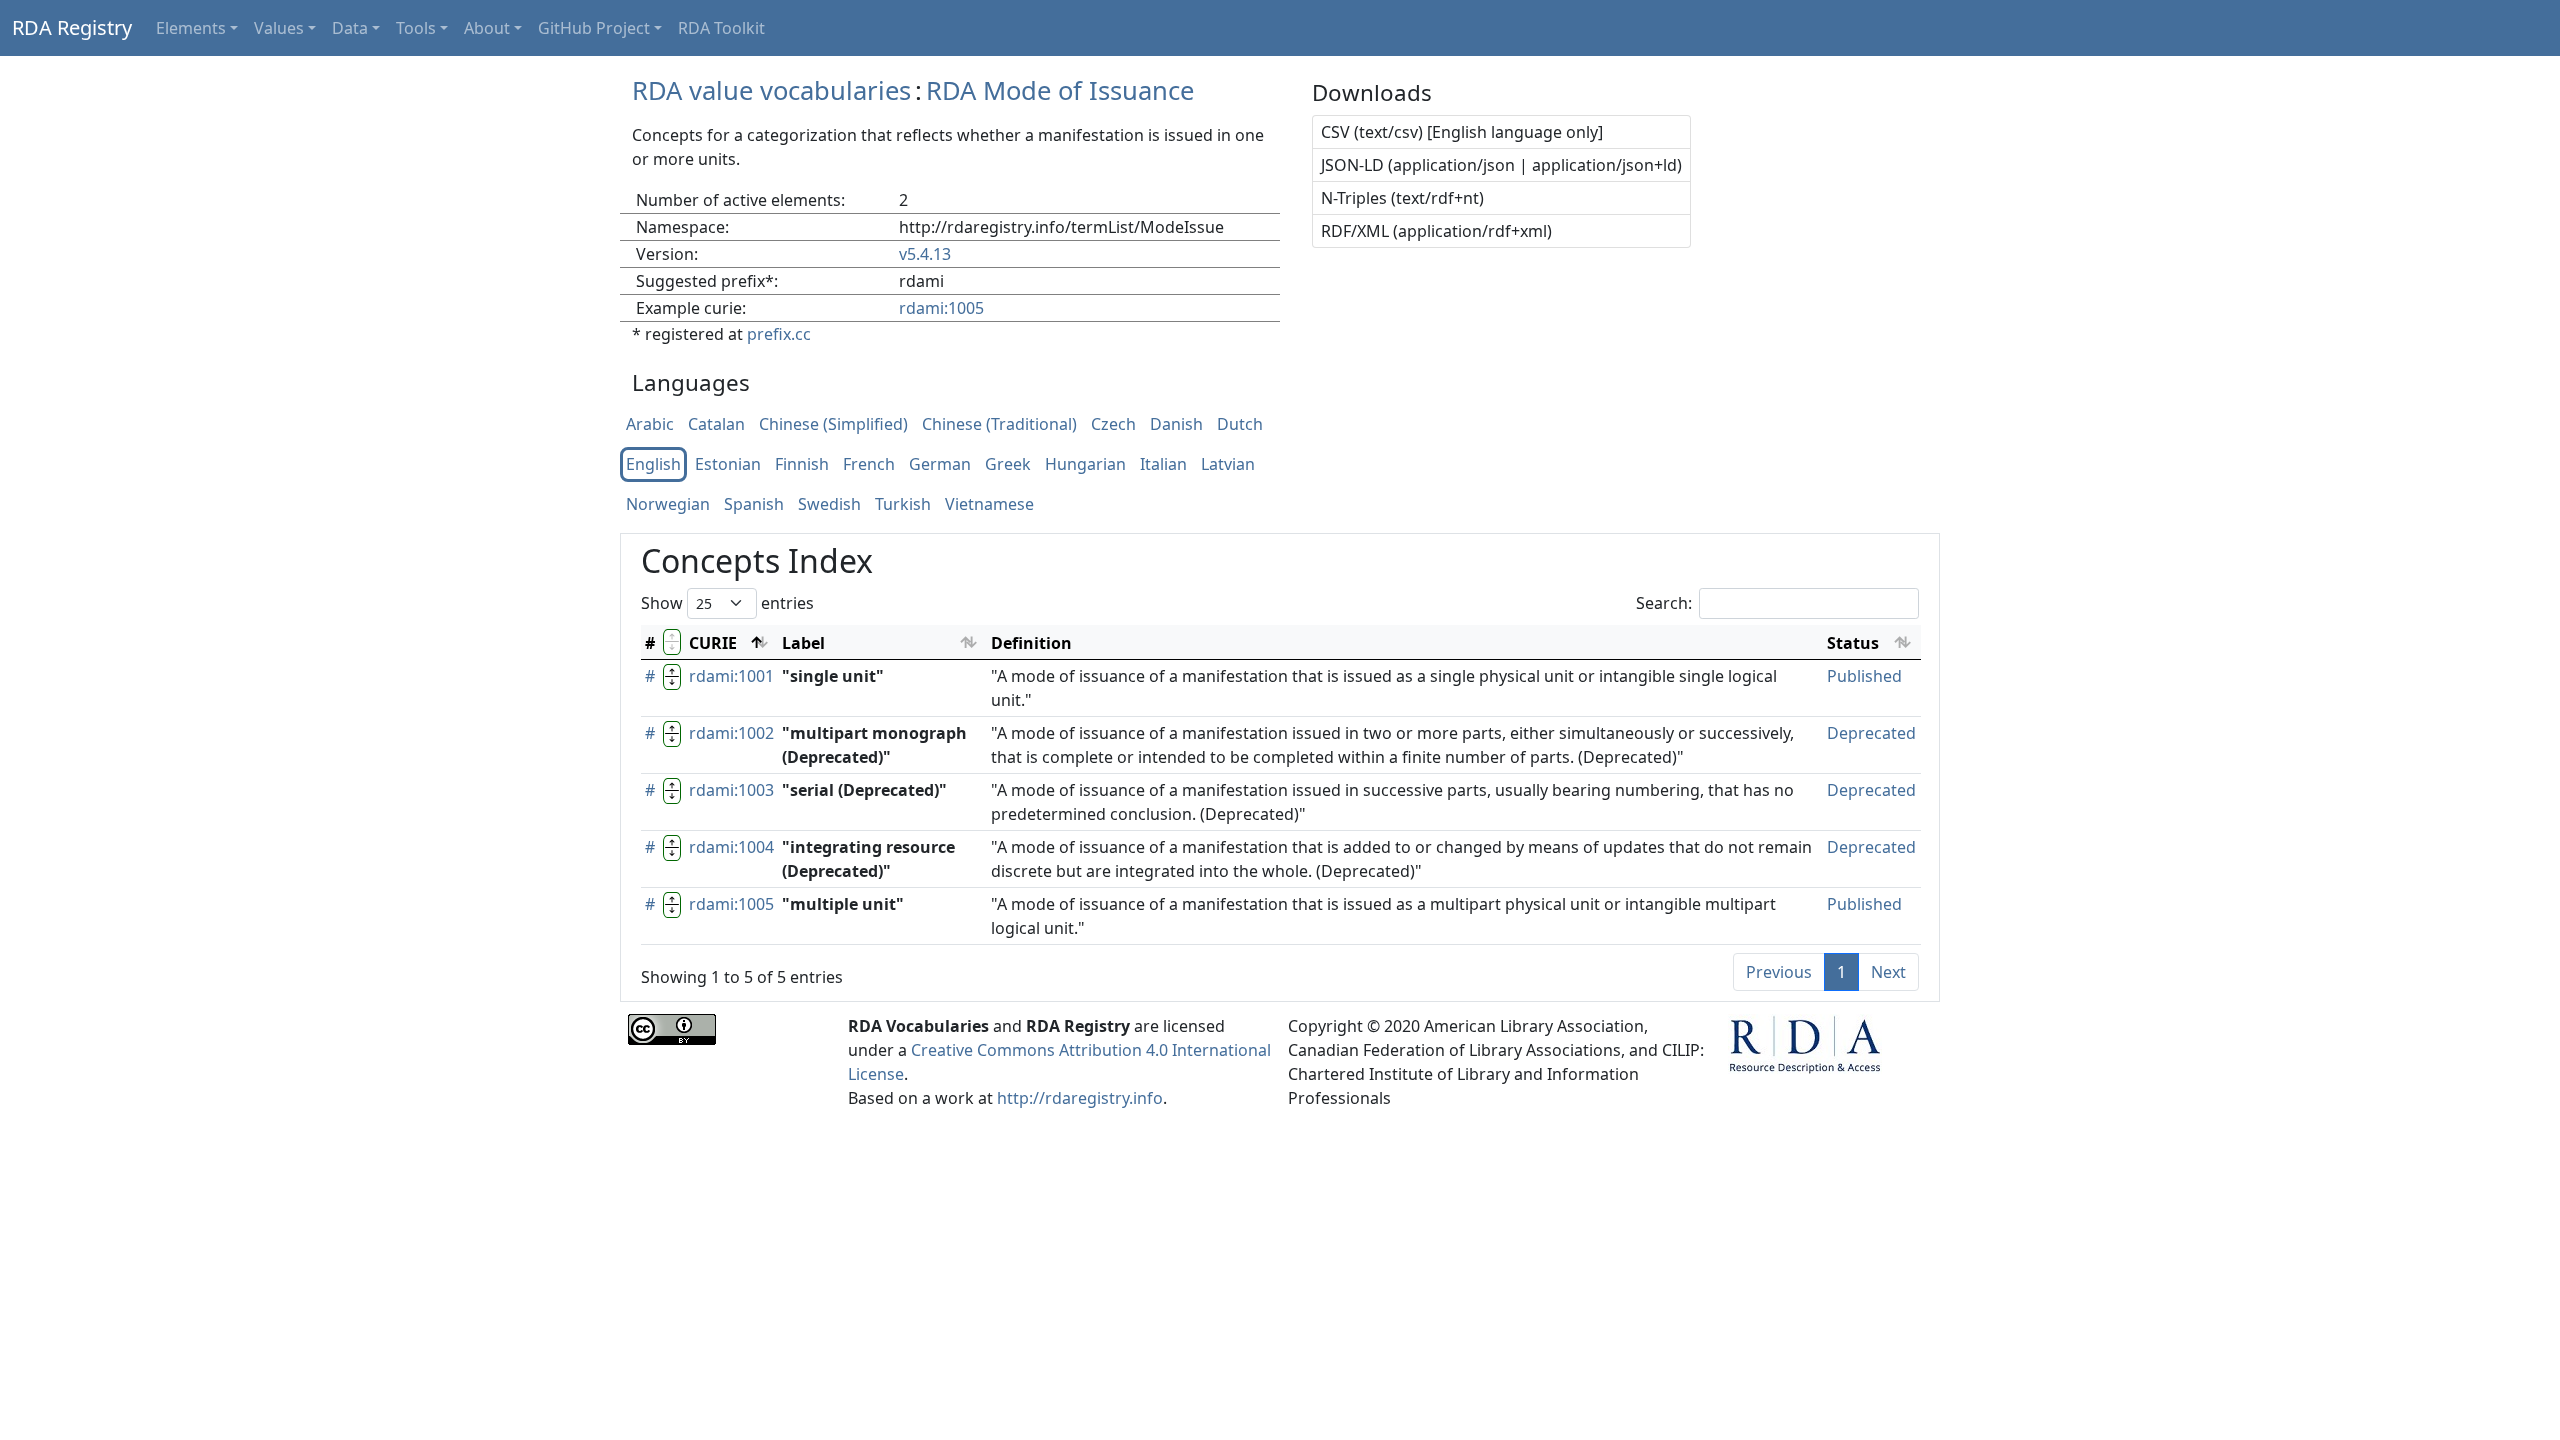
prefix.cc (779, 334)
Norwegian (668, 505)
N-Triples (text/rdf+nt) (1402, 198)
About (487, 28)
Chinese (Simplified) (833, 425)
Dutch (1240, 425)
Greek (1008, 465)
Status (1853, 643)
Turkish (903, 505)
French (869, 465)
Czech (1113, 425)
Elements (191, 28)
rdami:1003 (731, 790)
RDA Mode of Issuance (1060, 90)
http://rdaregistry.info (1080, 1098)
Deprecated (1871, 733)
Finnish (802, 465)
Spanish (754, 505)
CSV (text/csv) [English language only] (1462, 132)
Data (350, 28)
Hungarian (1085, 465)
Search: (1664, 603)
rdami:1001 (731, 676)
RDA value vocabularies (771, 90)
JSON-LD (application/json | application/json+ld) (1501, 165)
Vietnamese (989, 505)
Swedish (829, 505)
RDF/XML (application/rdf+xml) (1436, 231)
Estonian (728, 465)
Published (1864, 676)
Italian (1163, 465)
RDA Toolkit (721, 28)
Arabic (650, 425)
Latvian (1228, 465)
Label (803, 643)
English (653, 465)
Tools (416, 28)
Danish (1176, 425)
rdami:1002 (731, 733)
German (940, 465)
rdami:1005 (941, 308)
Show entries (727, 603)
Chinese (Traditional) (999, 425)
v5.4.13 (925, 254)
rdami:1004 (731, 847)
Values (279, 28)
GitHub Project (594, 28)
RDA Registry (72, 27)
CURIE (713, 643)
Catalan (716, 425)
